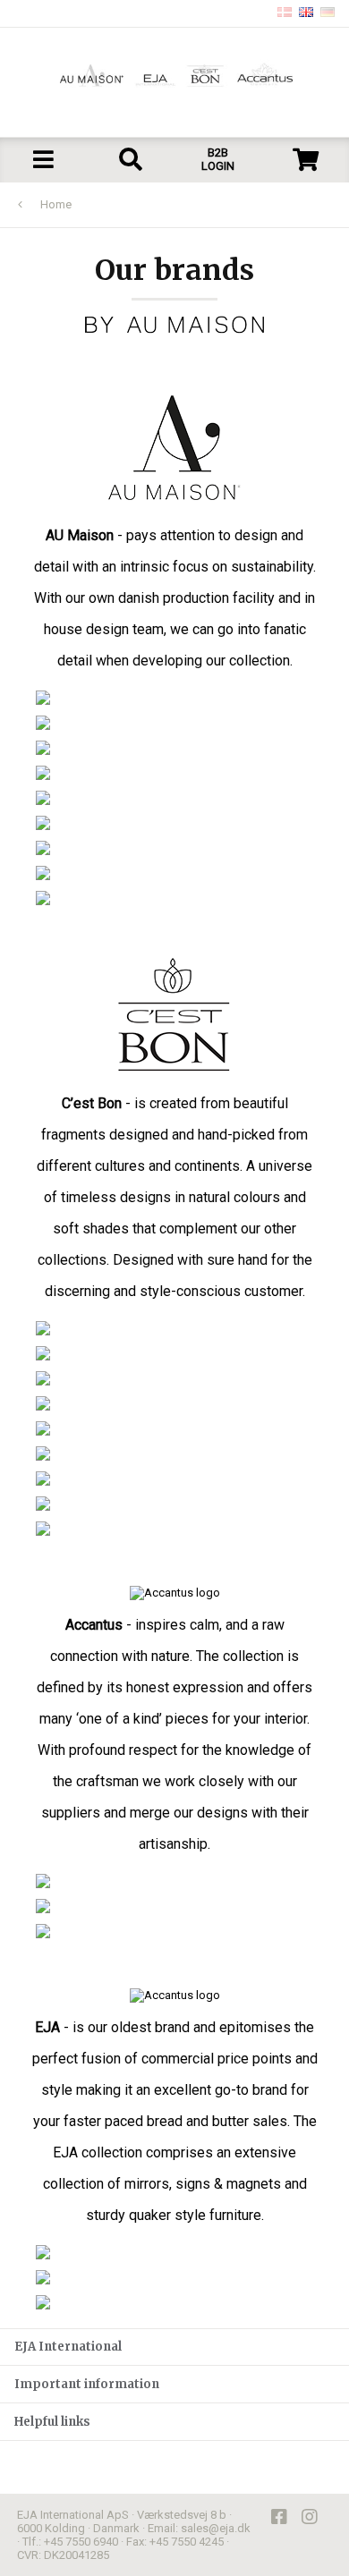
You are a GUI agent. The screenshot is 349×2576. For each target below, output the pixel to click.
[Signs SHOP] (180, 2277)
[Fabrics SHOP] (180, 698)
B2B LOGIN (218, 159)
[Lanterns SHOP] (180, 1428)
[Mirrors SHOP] (180, 1504)
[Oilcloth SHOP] (180, 798)
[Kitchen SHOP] (180, 748)
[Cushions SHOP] (180, 723)
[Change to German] (328, 13)
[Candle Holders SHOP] (180, 1529)
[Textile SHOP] (180, 1479)
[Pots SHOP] (180, 1881)
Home (56, 204)
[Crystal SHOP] (180, 1403)
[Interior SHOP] (180, 1378)
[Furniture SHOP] (180, 773)
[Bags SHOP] (180, 823)
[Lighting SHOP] (180, 1328)
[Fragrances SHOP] (180, 1353)
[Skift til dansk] (285, 13)
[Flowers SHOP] (180, 873)
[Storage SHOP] (180, 848)
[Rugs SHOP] (180, 898)
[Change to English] (306, 13)
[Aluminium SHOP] (180, 1906)
